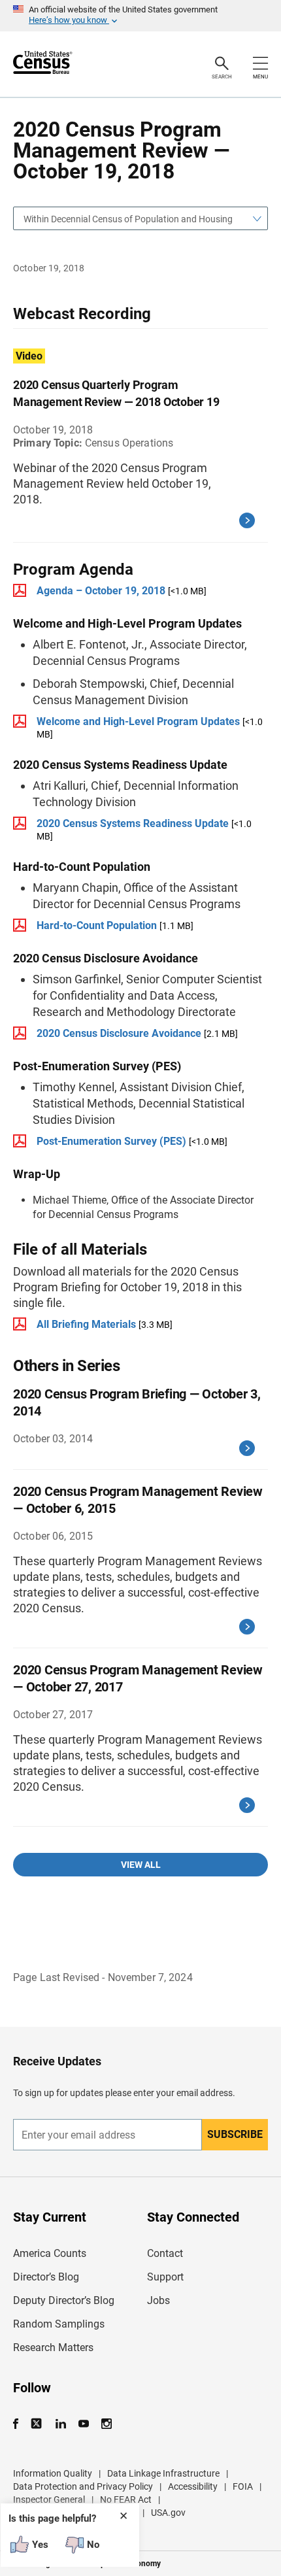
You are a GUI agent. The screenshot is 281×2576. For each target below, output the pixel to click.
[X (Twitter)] (38, 2424)
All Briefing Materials (86, 1324)
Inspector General (49, 2500)
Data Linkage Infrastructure (163, 2473)
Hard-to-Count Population (97, 925)
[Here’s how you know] (140, 16)
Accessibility (193, 2486)
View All (141, 1865)
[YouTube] (83, 2424)
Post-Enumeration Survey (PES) (111, 1141)
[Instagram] (106, 2424)
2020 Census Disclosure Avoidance (119, 1033)
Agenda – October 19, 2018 (101, 591)
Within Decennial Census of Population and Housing (128, 219)
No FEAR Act (126, 2500)
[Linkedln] (60, 2424)
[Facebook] (20, 2424)
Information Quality (53, 2473)
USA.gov (168, 2513)
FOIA (243, 2486)
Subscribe (235, 2134)
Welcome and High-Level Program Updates (138, 721)
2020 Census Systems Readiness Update (133, 823)
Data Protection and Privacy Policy (83, 2486)
